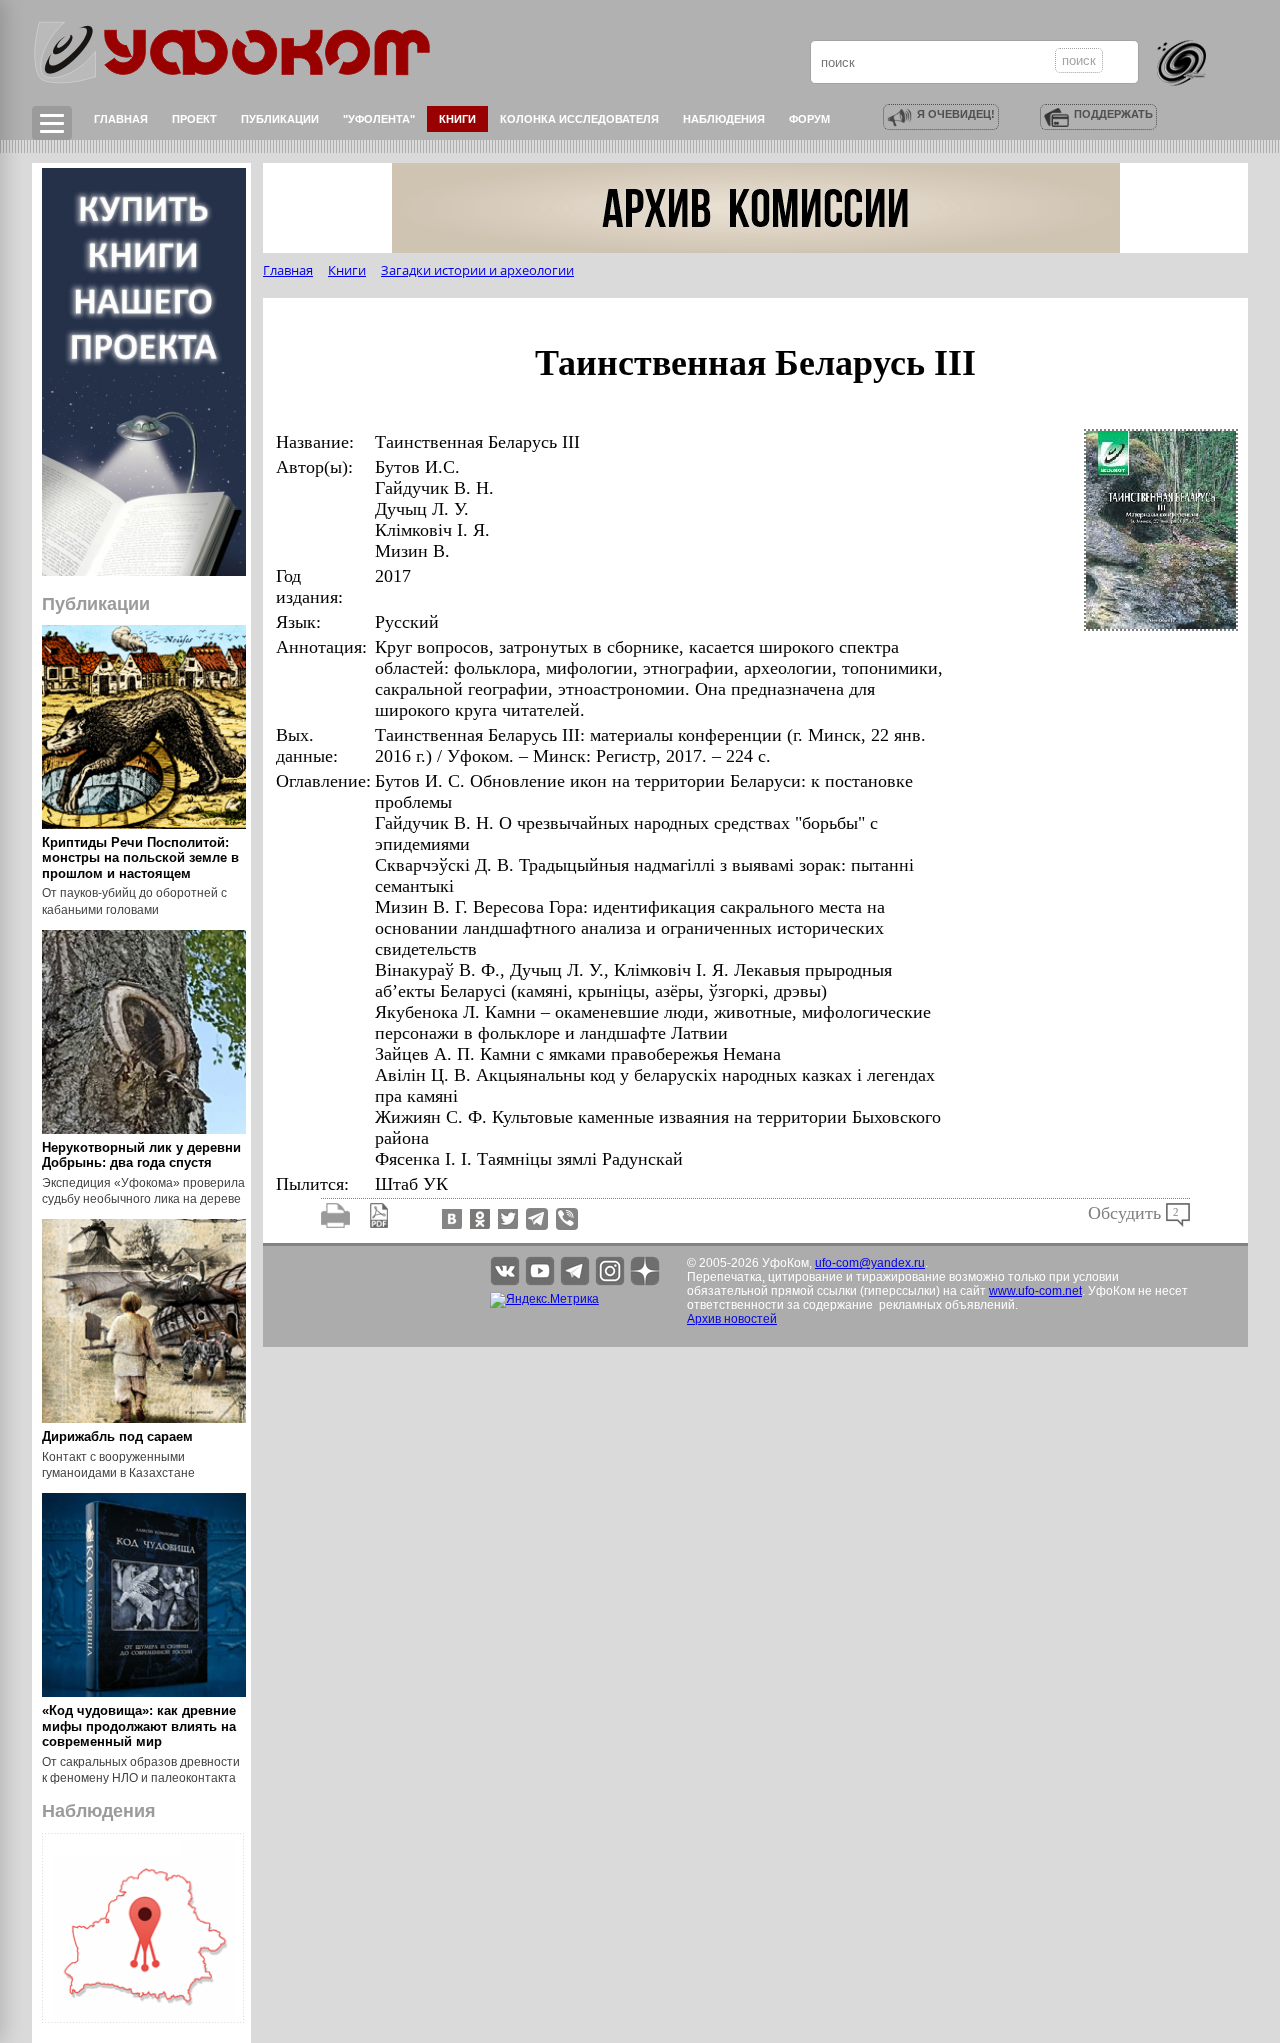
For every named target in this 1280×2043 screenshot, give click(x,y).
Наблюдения (724, 119)
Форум (809, 119)
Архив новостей (732, 1319)
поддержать (1113, 114)
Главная (121, 119)
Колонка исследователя (579, 119)
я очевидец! (956, 114)
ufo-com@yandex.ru (870, 1263)
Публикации (280, 119)
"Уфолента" (379, 119)
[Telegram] (537, 1218)
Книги (457, 119)
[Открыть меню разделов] (52, 123)
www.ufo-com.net (1035, 1291)
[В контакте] (450, 1218)
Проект (194, 119)
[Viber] (567, 1218)
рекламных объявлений (947, 1305)
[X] (506, 1218)
